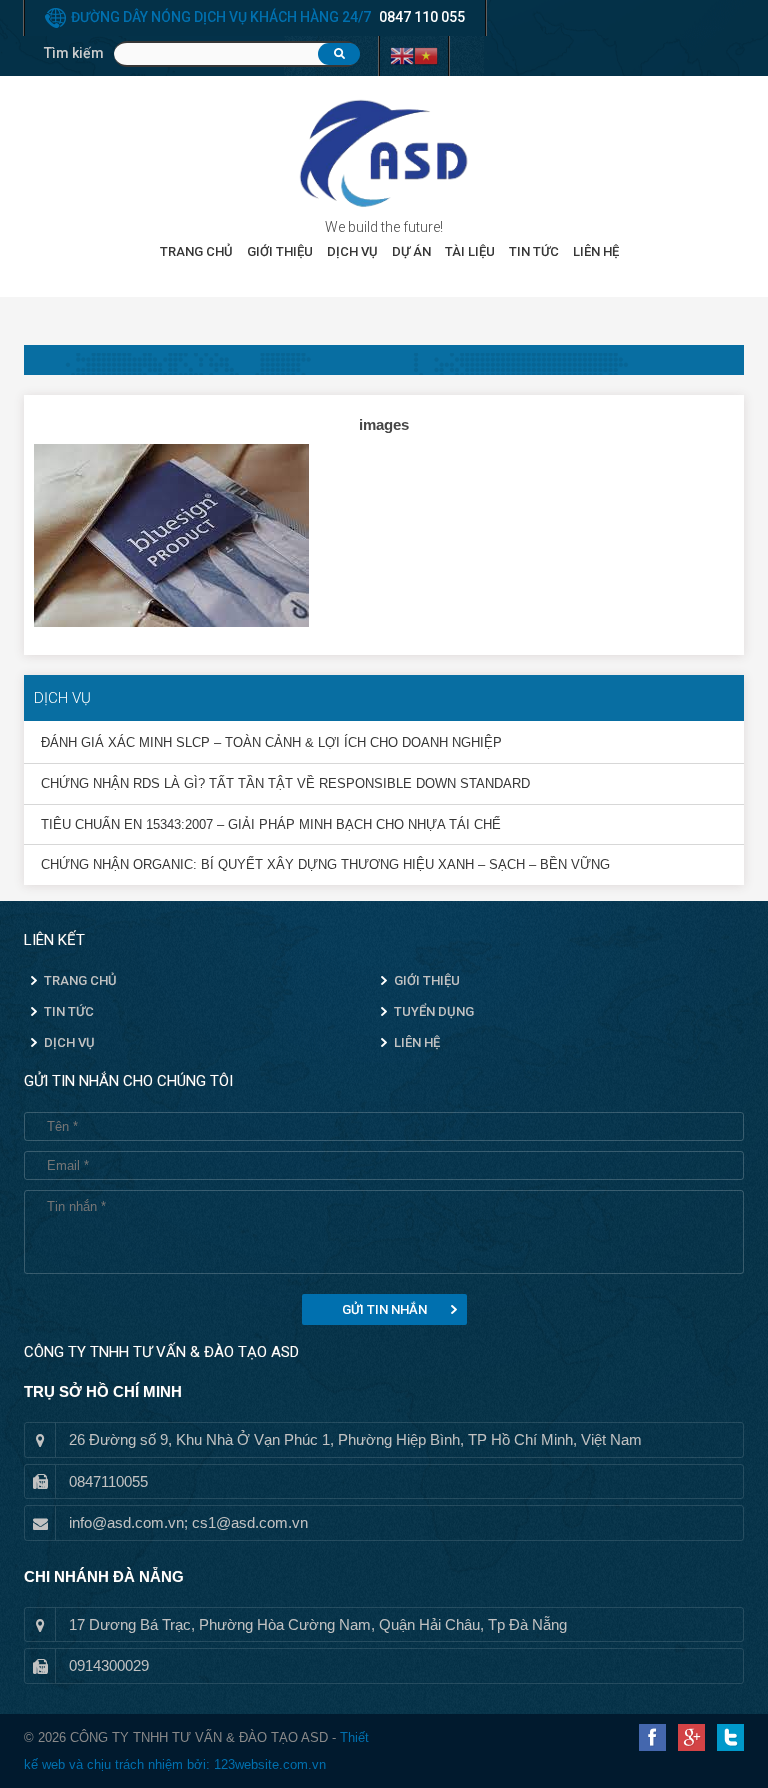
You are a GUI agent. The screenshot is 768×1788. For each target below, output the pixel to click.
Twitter (730, 1737)
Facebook (652, 1737)
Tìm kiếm (74, 53)
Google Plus (691, 1737)
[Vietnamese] (426, 54)
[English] (402, 54)
